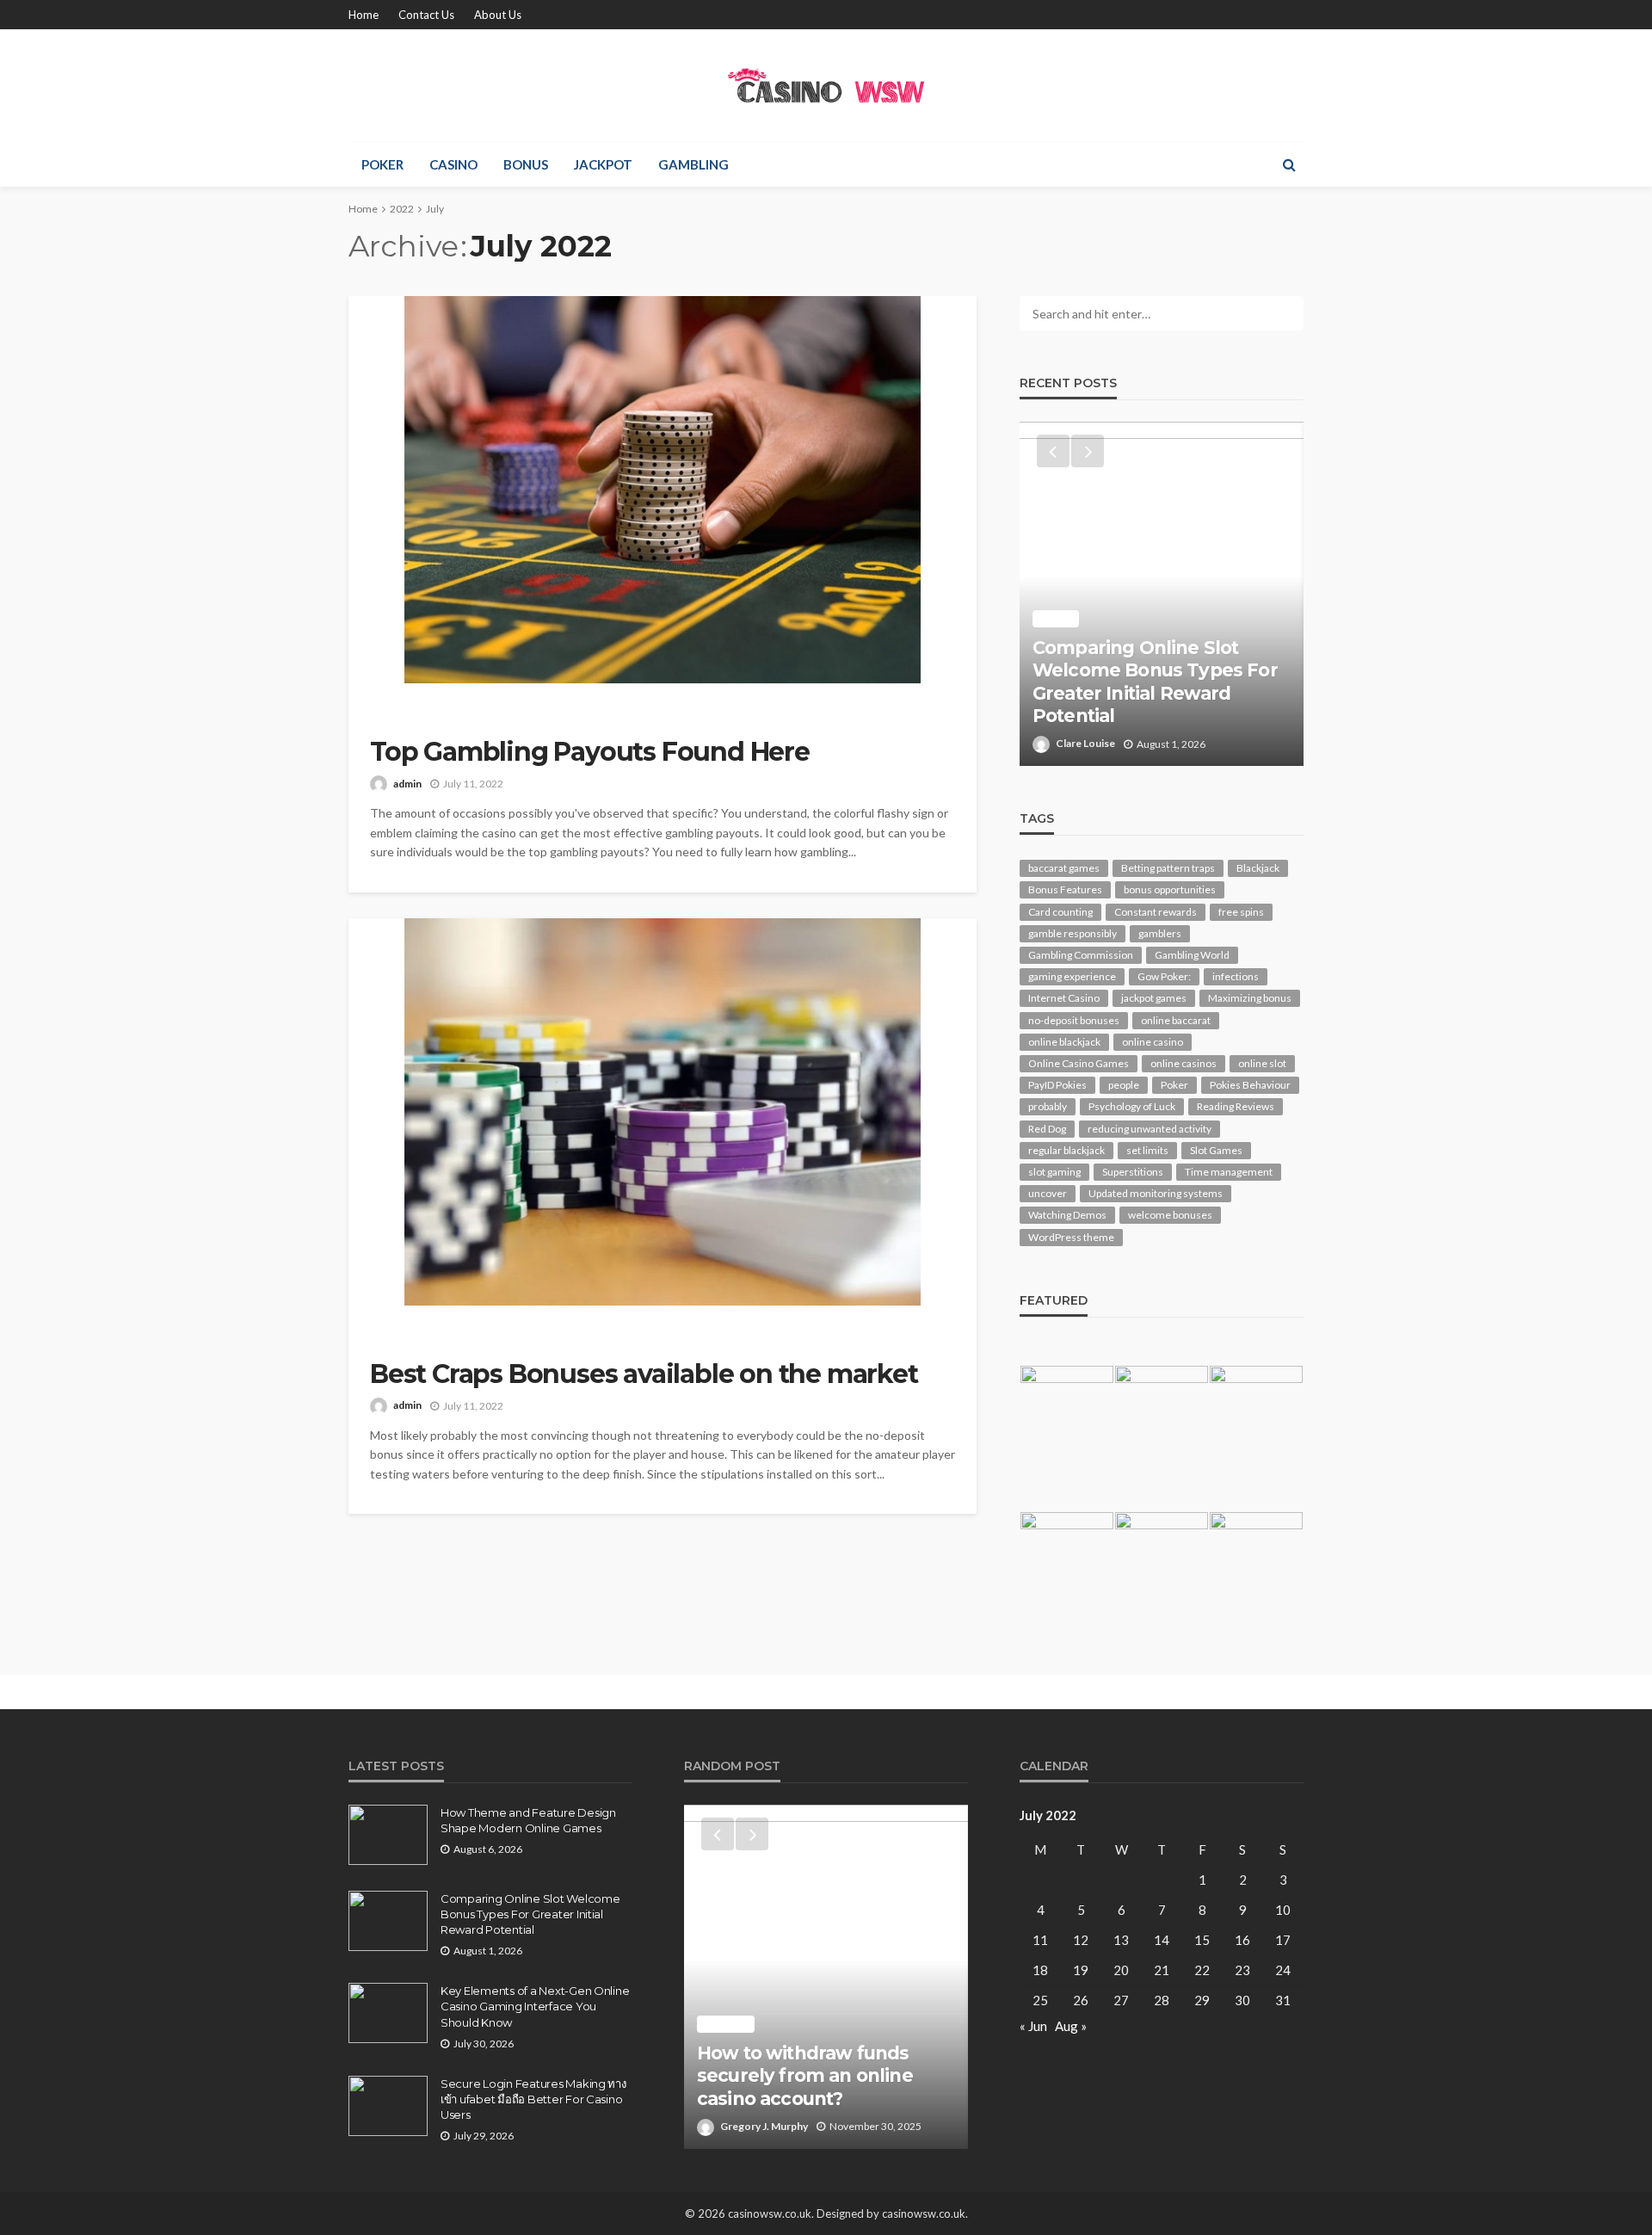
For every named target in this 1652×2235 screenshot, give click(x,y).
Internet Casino (1064, 998)
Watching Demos (1067, 1215)
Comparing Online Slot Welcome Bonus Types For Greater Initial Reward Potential (1155, 682)
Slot (1056, 618)
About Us (498, 15)
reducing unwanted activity (1150, 1129)
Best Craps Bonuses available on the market (644, 1374)
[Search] (1289, 164)
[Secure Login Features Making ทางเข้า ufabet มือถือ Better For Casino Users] (388, 2106)
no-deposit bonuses (1074, 1020)
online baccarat (1176, 1020)
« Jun (1033, 2026)
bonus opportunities (1170, 889)
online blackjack (1064, 1042)
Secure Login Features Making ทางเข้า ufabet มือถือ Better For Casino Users (533, 2099)
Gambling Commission (1081, 955)
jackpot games (1154, 998)
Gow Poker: (1164, 976)
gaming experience (1072, 976)
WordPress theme (1071, 1237)
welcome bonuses (1170, 1215)
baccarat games (1064, 868)
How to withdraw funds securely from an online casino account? (805, 2076)
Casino (453, 164)
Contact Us (426, 15)
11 (1040, 1940)
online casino (1153, 1042)
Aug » (1071, 2026)
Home (364, 15)
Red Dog (1047, 1129)
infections (1236, 976)
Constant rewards (1156, 912)
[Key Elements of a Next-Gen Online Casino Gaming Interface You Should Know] (388, 2013)
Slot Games (1216, 1150)
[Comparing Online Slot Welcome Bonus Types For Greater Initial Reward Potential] (1162, 594)
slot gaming (1054, 1172)
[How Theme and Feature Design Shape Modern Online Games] (388, 1835)
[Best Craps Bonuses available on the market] (663, 1112)
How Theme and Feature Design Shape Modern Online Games (528, 1820)
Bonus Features (1065, 889)
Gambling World (1192, 955)
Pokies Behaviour (1250, 1085)
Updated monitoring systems (1156, 1193)
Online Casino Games (1079, 1063)
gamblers (1160, 933)
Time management (1229, 1172)
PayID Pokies (1057, 1085)
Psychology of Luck (1132, 1106)
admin (407, 784)
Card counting (1060, 912)
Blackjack (1258, 868)
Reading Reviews (1236, 1106)
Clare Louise (1085, 743)
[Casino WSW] (826, 85)
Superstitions (1133, 1172)
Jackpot (603, 164)
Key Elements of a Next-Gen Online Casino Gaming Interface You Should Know (535, 2006)
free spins (1241, 912)
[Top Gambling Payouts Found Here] (663, 490)
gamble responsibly (1073, 933)
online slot (1262, 1063)
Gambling (693, 164)
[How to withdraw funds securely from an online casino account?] (826, 1977)
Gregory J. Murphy (764, 2126)
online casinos (1184, 1063)
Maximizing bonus (1250, 998)
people (1124, 1085)
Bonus (526, 164)
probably (1048, 1106)
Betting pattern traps (1168, 868)
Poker (382, 164)
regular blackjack (1066, 1150)
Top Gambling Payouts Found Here (590, 752)
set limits (1147, 1150)
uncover (1048, 1193)
